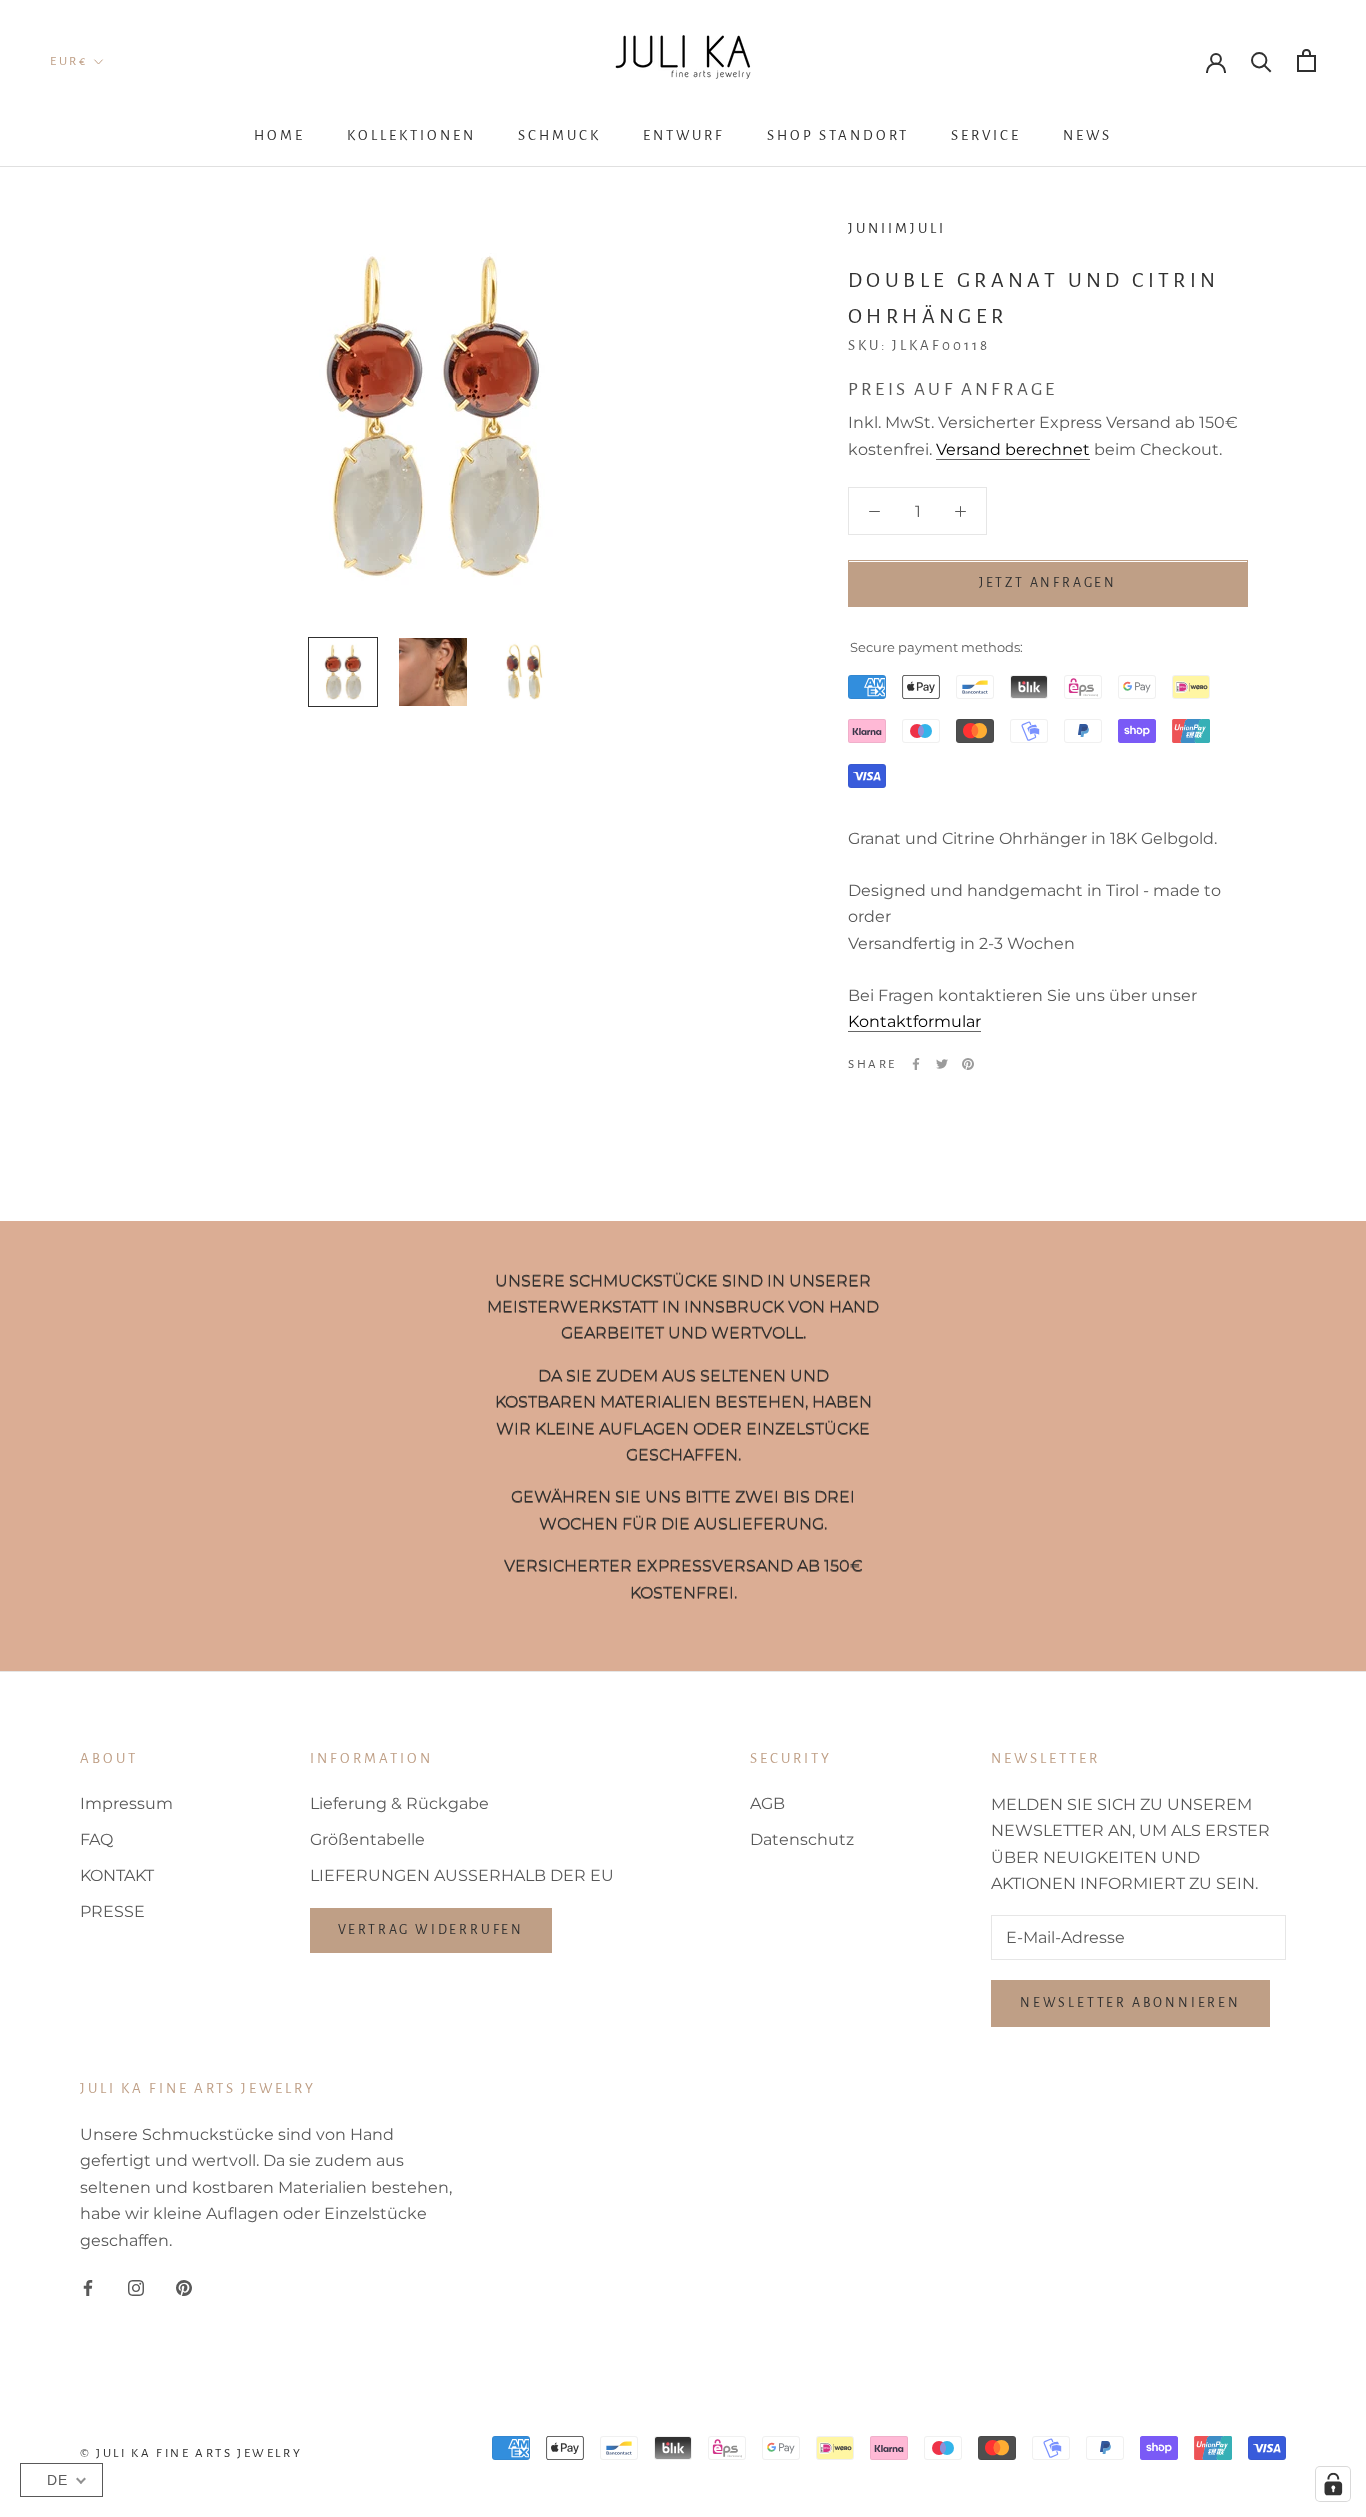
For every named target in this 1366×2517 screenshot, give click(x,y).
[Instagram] (136, 2287)
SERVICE (986, 135)
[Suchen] (1261, 60)
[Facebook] (916, 1064)
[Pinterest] (968, 1064)
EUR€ (68, 61)
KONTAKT (117, 1875)
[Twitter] (942, 1064)
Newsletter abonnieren (1130, 2003)
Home (279, 135)
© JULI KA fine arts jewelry (191, 2453)
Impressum (126, 1803)
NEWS (1087, 135)
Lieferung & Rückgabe (399, 1803)
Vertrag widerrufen (431, 1930)
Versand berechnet (1013, 449)
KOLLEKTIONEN (411, 135)
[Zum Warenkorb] (1306, 60)
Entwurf (684, 135)
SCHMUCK (559, 135)
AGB (767, 1803)
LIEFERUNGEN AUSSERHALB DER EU (462, 1875)
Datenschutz (802, 1839)
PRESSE (112, 1911)
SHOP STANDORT (838, 135)
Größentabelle (367, 1839)
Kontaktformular (914, 1021)
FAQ (96, 1839)
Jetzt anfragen (1048, 584)
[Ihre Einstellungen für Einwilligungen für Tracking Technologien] (1333, 2484)
